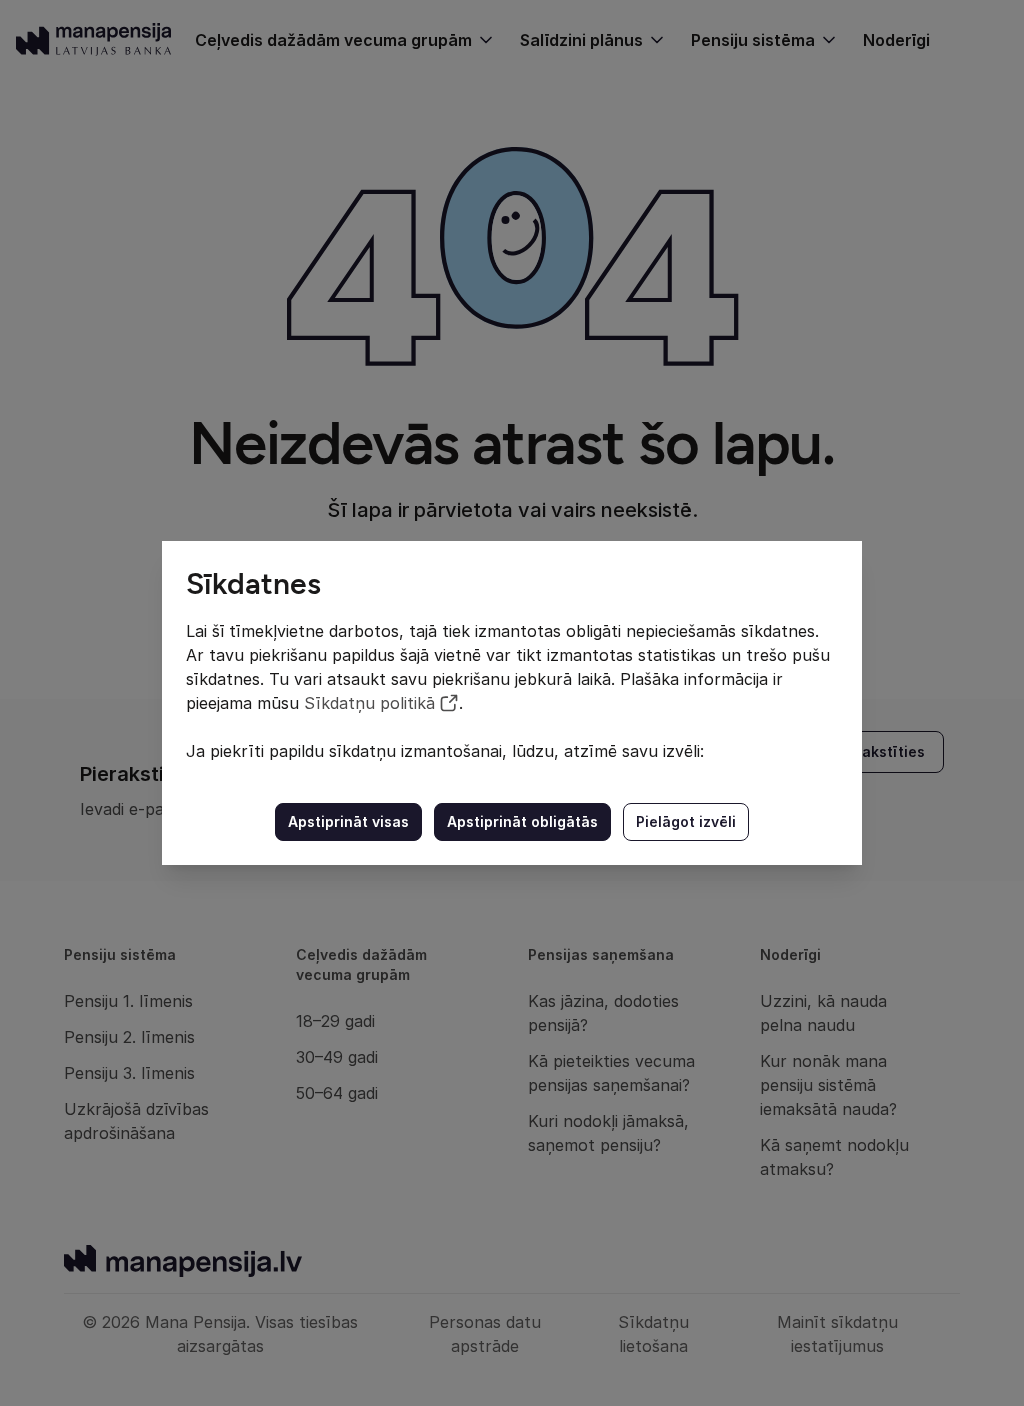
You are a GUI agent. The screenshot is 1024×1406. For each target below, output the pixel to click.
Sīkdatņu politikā (369, 703)
